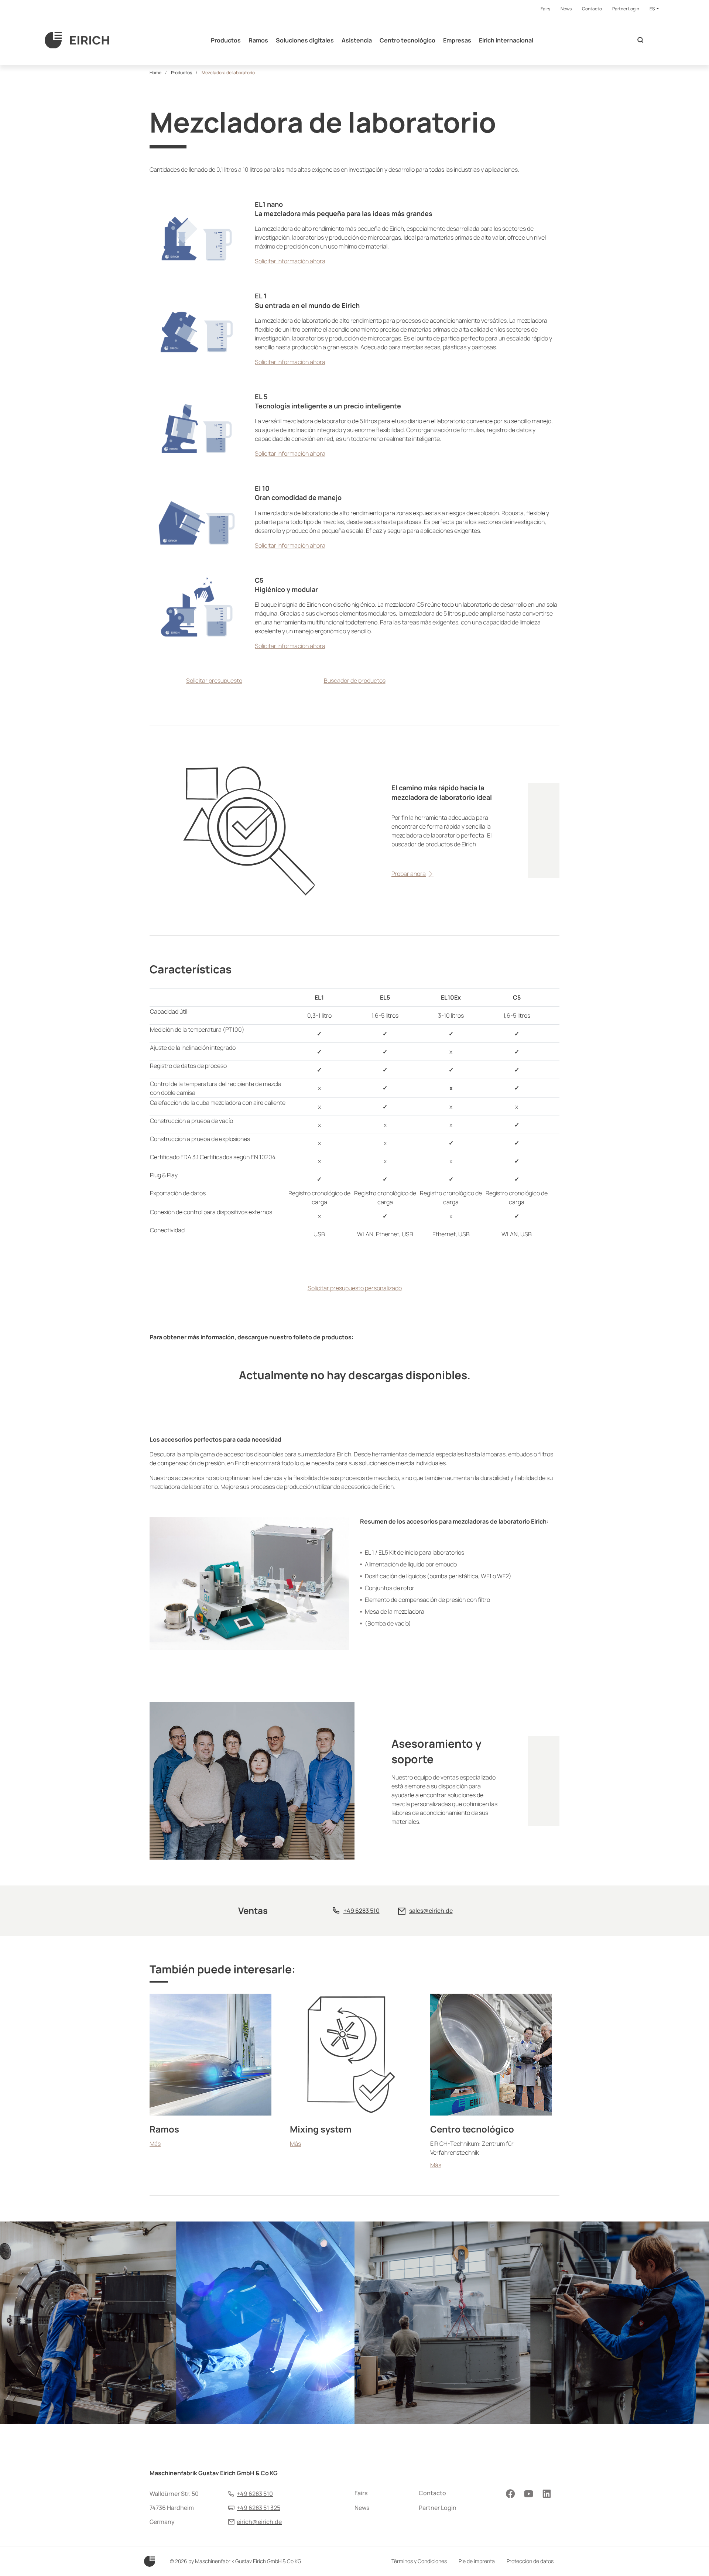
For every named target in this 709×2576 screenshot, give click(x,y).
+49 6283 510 (362, 1911)
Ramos (258, 40)
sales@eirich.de (431, 1911)
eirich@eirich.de (259, 2522)
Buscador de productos (355, 681)
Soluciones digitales (305, 40)
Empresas (457, 40)
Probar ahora (409, 874)
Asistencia (357, 40)
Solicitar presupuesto (214, 681)
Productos (226, 40)
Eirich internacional (506, 40)
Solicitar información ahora (290, 261)
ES (653, 9)
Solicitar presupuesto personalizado (355, 1288)
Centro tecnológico (407, 40)
